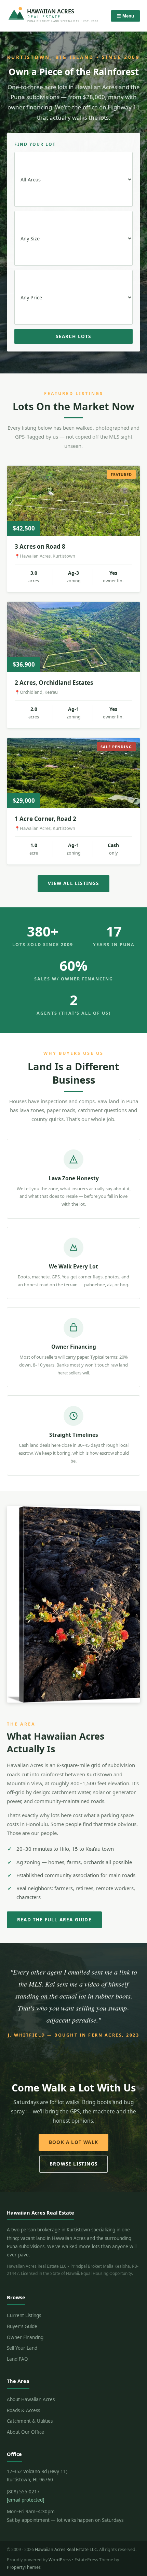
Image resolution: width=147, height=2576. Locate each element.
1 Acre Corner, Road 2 (45, 819)
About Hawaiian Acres (31, 2399)
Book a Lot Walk (73, 2142)
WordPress (60, 2560)
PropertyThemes (24, 2567)
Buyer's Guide (22, 2326)
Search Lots (73, 336)
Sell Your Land (22, 2348)
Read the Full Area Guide (54, 1920)
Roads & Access (23, 2410)
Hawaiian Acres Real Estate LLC (66, 2549)
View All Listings (73, 883)
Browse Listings (73, 2164)
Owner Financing (25, 2337)
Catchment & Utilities (30, 2421)
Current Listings (24, 2315)
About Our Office (25, 2432)
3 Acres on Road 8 (40, 546)
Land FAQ (17, 2359)
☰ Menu (125, 16)
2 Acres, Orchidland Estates (54, 683)
